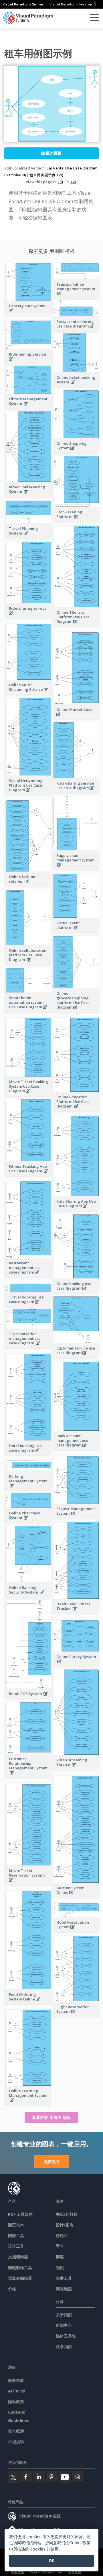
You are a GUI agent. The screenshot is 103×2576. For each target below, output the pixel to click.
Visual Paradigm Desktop (71, 4)
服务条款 (16, 2380)
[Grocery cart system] (29, 314)
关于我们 (64, 2315)
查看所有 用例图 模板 (51, 2117)
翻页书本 (16, 2225)
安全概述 (16, 2431)
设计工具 (16, 2246)
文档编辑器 (18, 2257)
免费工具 (64, 2278)
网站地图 (64, 2289)
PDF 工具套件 (20, 2214)
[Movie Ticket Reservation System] (29, 1883)
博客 (60, 2257)
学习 (60, 2246)
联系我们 (64, 2346)
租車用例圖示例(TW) (46, 175)
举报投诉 (16, 2442)
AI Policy (17, 2391)
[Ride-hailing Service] (29, 362)
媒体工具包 (66, 2336)
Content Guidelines (46, 2572)
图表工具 (16, 2235)
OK (52, 2561)
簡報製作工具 (20, 2268)
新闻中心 (64, 2325)
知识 (60, 2268)
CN (67, 182)
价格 (12, 2289)
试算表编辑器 (20, 2278)
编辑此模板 (51, 153)
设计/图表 (65, 2225)
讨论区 (62, 2235)
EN (61, 182)
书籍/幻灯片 (67, 2214)
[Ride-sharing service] (29, 616)
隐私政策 (16, 2402)
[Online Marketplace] (76, 717)
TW (73, 182)
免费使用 (51, 2162)
